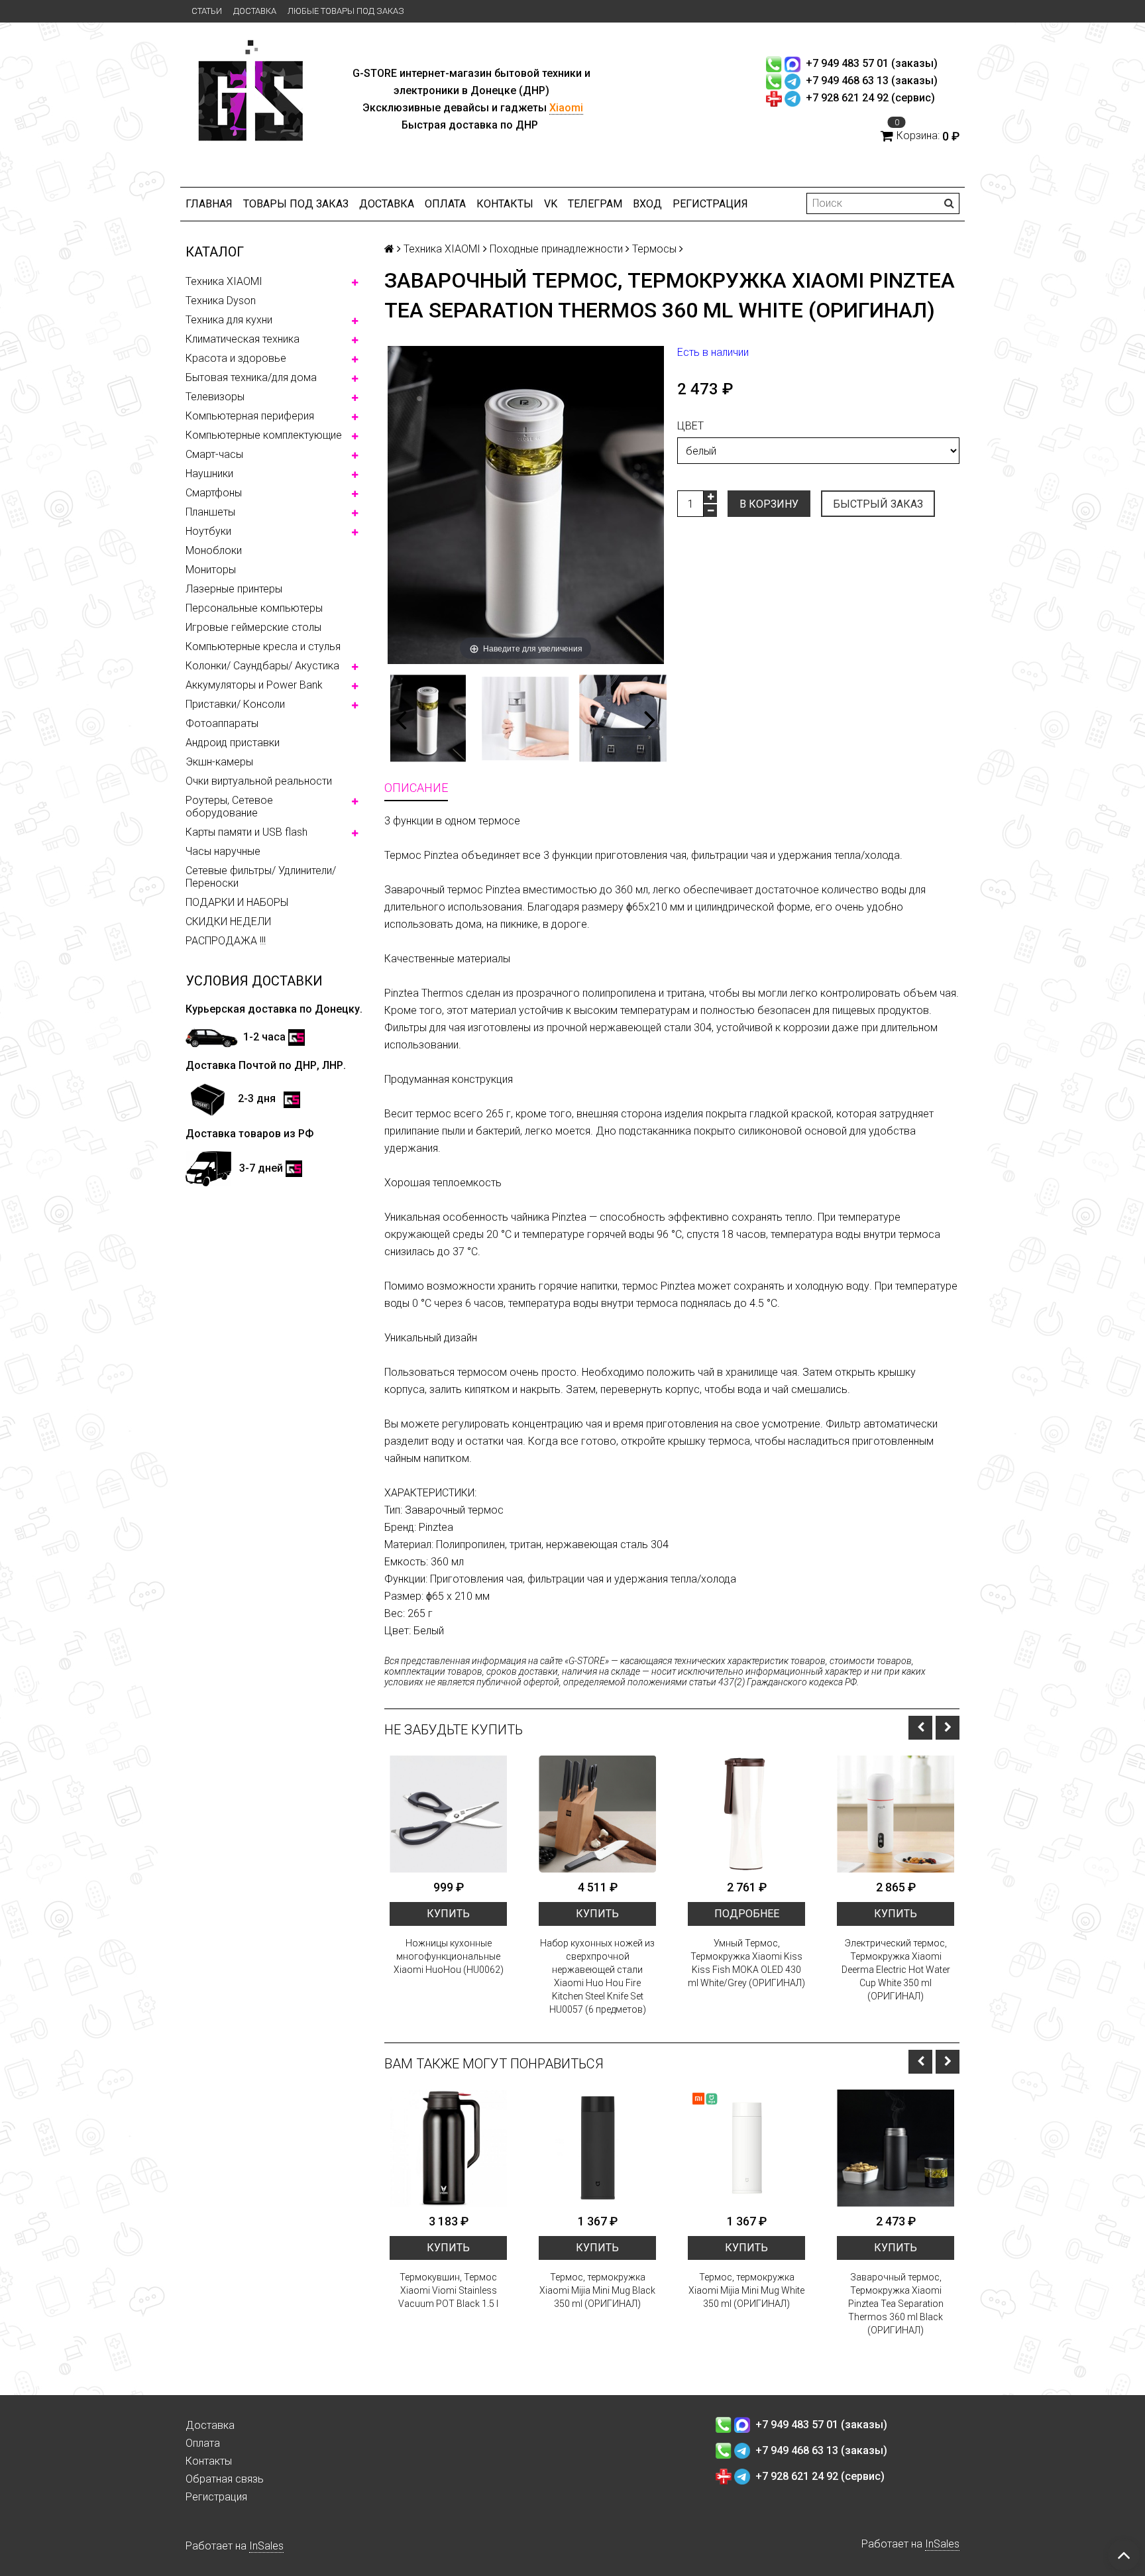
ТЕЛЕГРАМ (595, 204)
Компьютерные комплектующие (264, 435)
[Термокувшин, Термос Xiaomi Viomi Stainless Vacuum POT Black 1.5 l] (448, 2148)
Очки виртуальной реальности (259, 781)
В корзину (769, 504)
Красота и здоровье (236, 358)
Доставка (255, 11)
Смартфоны (214, 493)
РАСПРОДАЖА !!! (226, 941)
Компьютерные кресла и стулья (263, 646)
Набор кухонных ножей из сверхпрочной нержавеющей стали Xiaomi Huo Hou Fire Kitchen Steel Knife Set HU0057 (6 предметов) (597, 1976)
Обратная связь (225, 2479)
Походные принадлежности (556, 249)
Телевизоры (215, 397)
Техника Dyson (221, 301)
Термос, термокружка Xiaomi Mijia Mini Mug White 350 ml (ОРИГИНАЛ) (746, 2290)
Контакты (505, 204)
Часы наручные (223, 851)
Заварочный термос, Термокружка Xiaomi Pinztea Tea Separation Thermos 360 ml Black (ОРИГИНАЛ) (896, 2304)
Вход (647, 204)
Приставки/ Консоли (235, 704)
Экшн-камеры (219, 762)
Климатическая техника (243, 339)
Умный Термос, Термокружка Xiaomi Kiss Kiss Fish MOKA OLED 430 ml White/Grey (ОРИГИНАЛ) (746, 1963)
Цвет (690, 426)
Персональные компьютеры (254, 608)
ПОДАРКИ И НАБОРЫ (237, 902)
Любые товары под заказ (346, 11)
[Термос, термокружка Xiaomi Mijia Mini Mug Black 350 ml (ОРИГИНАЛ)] (597, 2148)
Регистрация (710, 204)
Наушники (209, 474)
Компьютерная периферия (250, 416)
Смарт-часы (214, 454)
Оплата (445, 204)
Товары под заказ (296, 204)
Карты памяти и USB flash (246, 832)
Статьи (207, 11)
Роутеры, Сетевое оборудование (229, 807)
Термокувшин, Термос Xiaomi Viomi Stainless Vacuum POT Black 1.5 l (448, 2290)
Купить (448, 1914)
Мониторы (211, 570)
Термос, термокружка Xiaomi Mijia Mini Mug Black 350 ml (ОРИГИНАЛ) (597, 2290)
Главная (209, 204)
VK (551, 204)
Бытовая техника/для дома (251, 377)
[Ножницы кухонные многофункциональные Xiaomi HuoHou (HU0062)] (448, 1814)
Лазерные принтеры (234, 589)
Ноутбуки (208, 531)
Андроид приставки (233, 743)
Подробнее (747, 1914)
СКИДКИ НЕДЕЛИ (228, 922)
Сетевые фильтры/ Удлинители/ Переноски (261, 877)
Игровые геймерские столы (253, 627)
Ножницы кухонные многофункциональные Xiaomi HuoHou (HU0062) (449, 1956)
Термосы (654, 249)
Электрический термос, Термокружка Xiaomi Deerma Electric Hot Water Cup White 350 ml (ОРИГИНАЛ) (896, 1970)
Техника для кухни (229, 320)
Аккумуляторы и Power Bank (254, 685)
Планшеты (210, 512)
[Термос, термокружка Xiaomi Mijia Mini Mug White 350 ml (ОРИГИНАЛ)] (746, 2148)
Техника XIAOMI (224, 281)
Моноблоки (214, 550)
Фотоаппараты (222, 723)
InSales (266, 2546)
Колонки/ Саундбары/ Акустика (262, 666)
